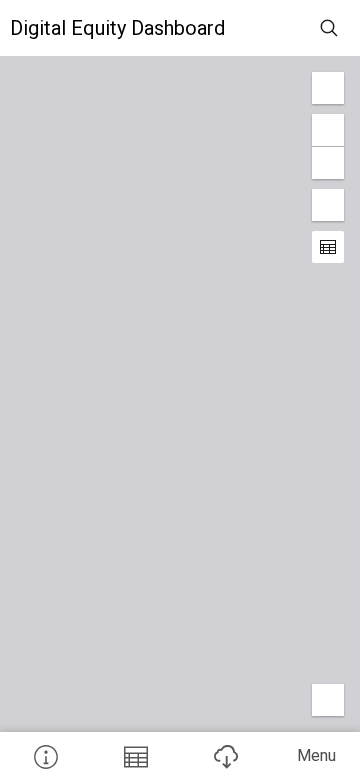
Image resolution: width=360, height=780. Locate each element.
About (45, 756)
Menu (316, 755)
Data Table (135, 756)
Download (225, 756)
